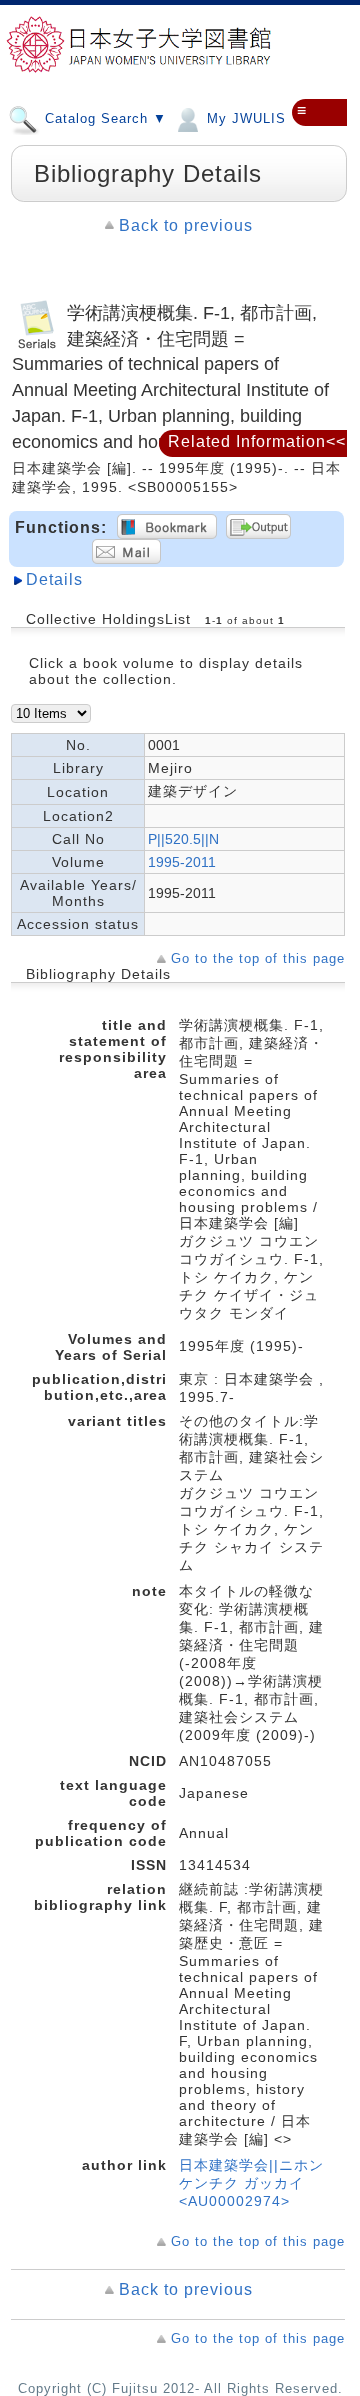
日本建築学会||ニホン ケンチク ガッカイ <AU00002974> (251, 2183)
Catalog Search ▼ (103, 118)
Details (54, 579)
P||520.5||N (183, 839)
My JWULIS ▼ (253, 118)
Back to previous (186, 225)
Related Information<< (257, 441)
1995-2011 (182, 862)
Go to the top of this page (258, 958)
